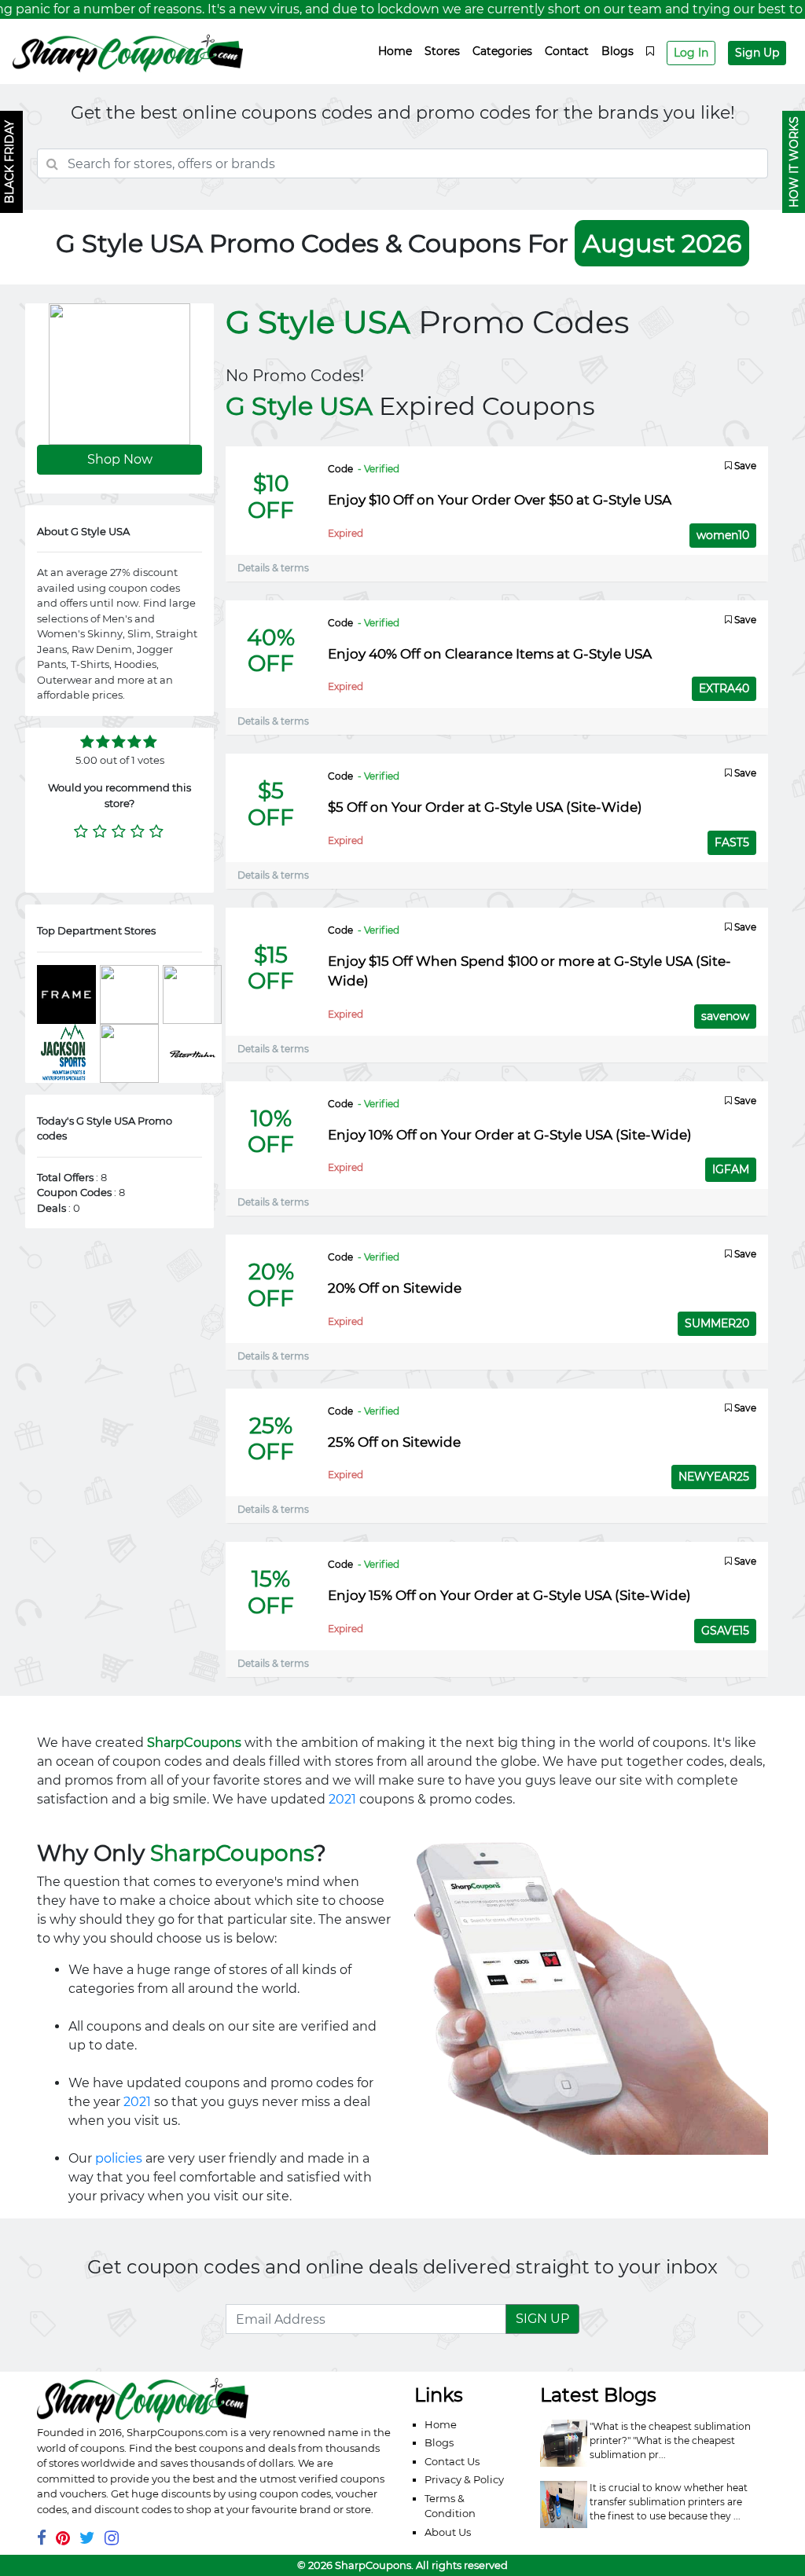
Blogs (618, 51)
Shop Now (120, 459)
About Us (448, 2532)
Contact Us (452, 2461)
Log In (691, 53)
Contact (567, 51)
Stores (442, 51)
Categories (502, 51)
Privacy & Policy (464, 2479)
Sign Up (757, 53)
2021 (342, 1799)
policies (119, 2158)
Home (395, 51)
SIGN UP (542, 2319)
